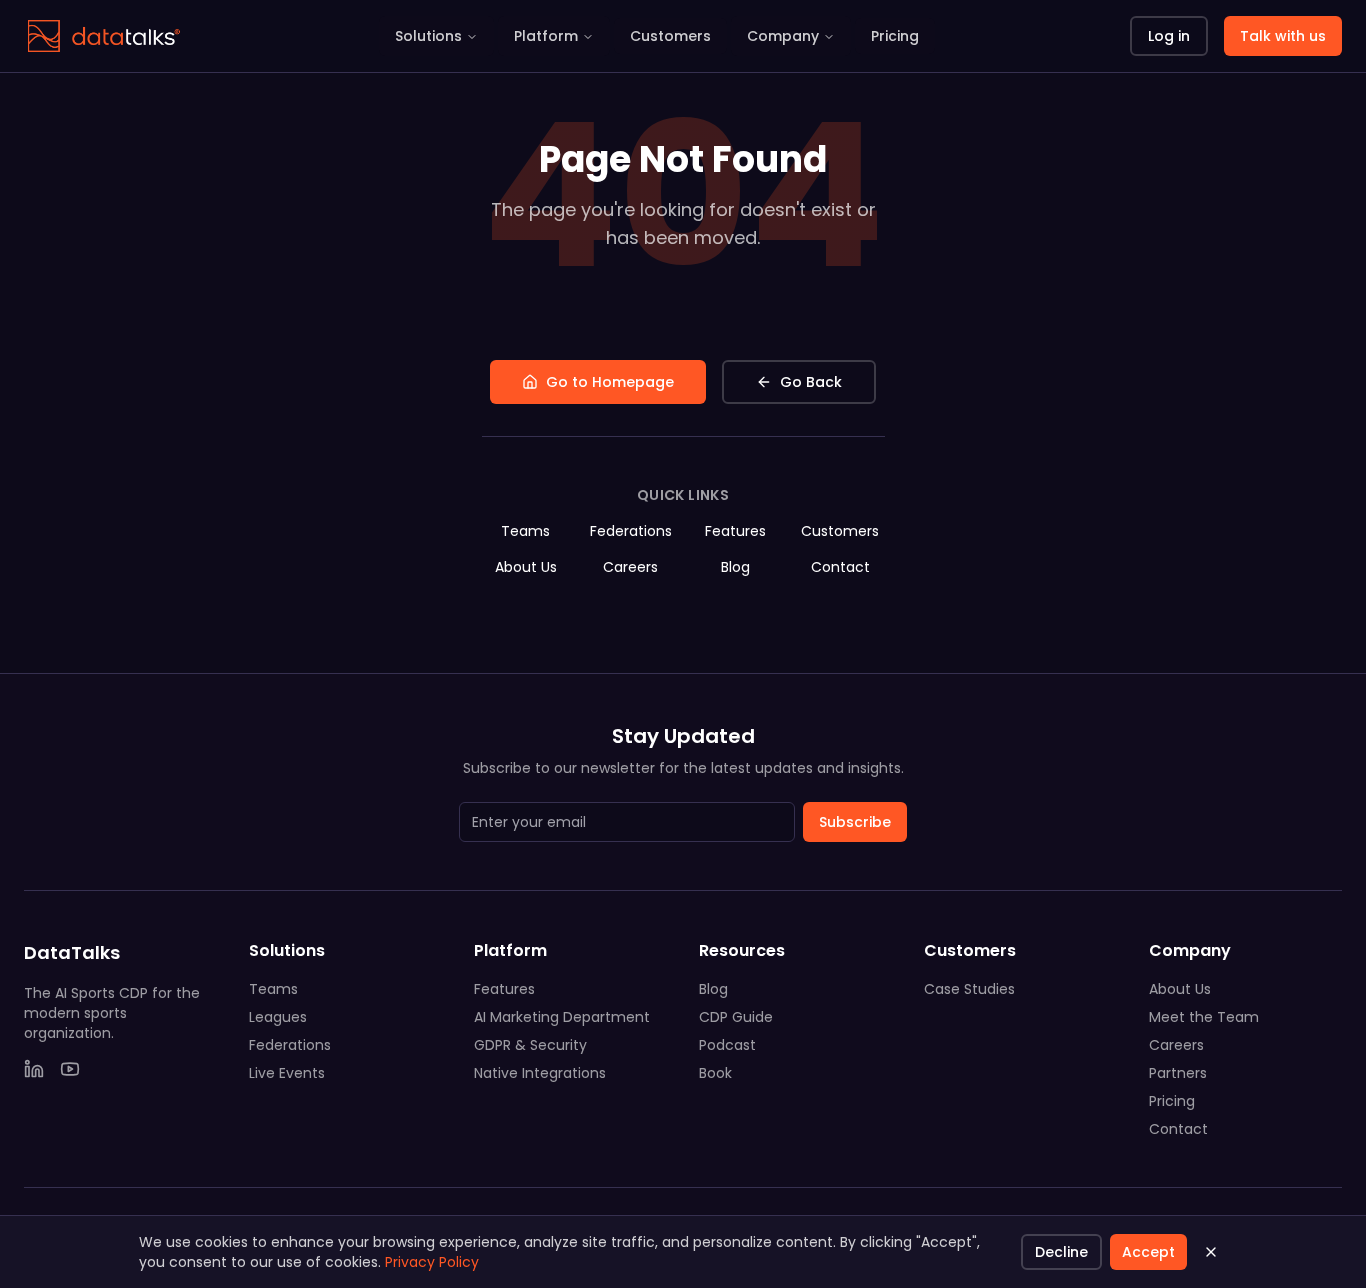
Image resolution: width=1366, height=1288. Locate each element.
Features (735, 531)
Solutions (428, 36)
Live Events (287, 1073)
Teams (525, 531)
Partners (1178, 1073)
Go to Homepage (610, 382)
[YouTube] (70, 1069)
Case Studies (969, 989)
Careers (630, 567)
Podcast (727, 1045)
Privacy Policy (432, 1262)
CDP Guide (736, 1017)
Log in (1169, 36)
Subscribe (855, 822)
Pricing (895, 36)
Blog (735, 567)
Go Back (811, 382)
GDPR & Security (530, 1045)
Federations (631, 531)
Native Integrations (540, 1073)
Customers (670, 36)
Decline (1061, 1252)
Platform (546, 36)
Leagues (278, 1017)
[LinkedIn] (34, 1069)
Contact (840, 567)
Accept (1148, 1252)
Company (783, 36)
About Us (526, 567)
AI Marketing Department (562, 1017)
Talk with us (1283, 36)
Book (715, 1073)
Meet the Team (1204, 1017)
